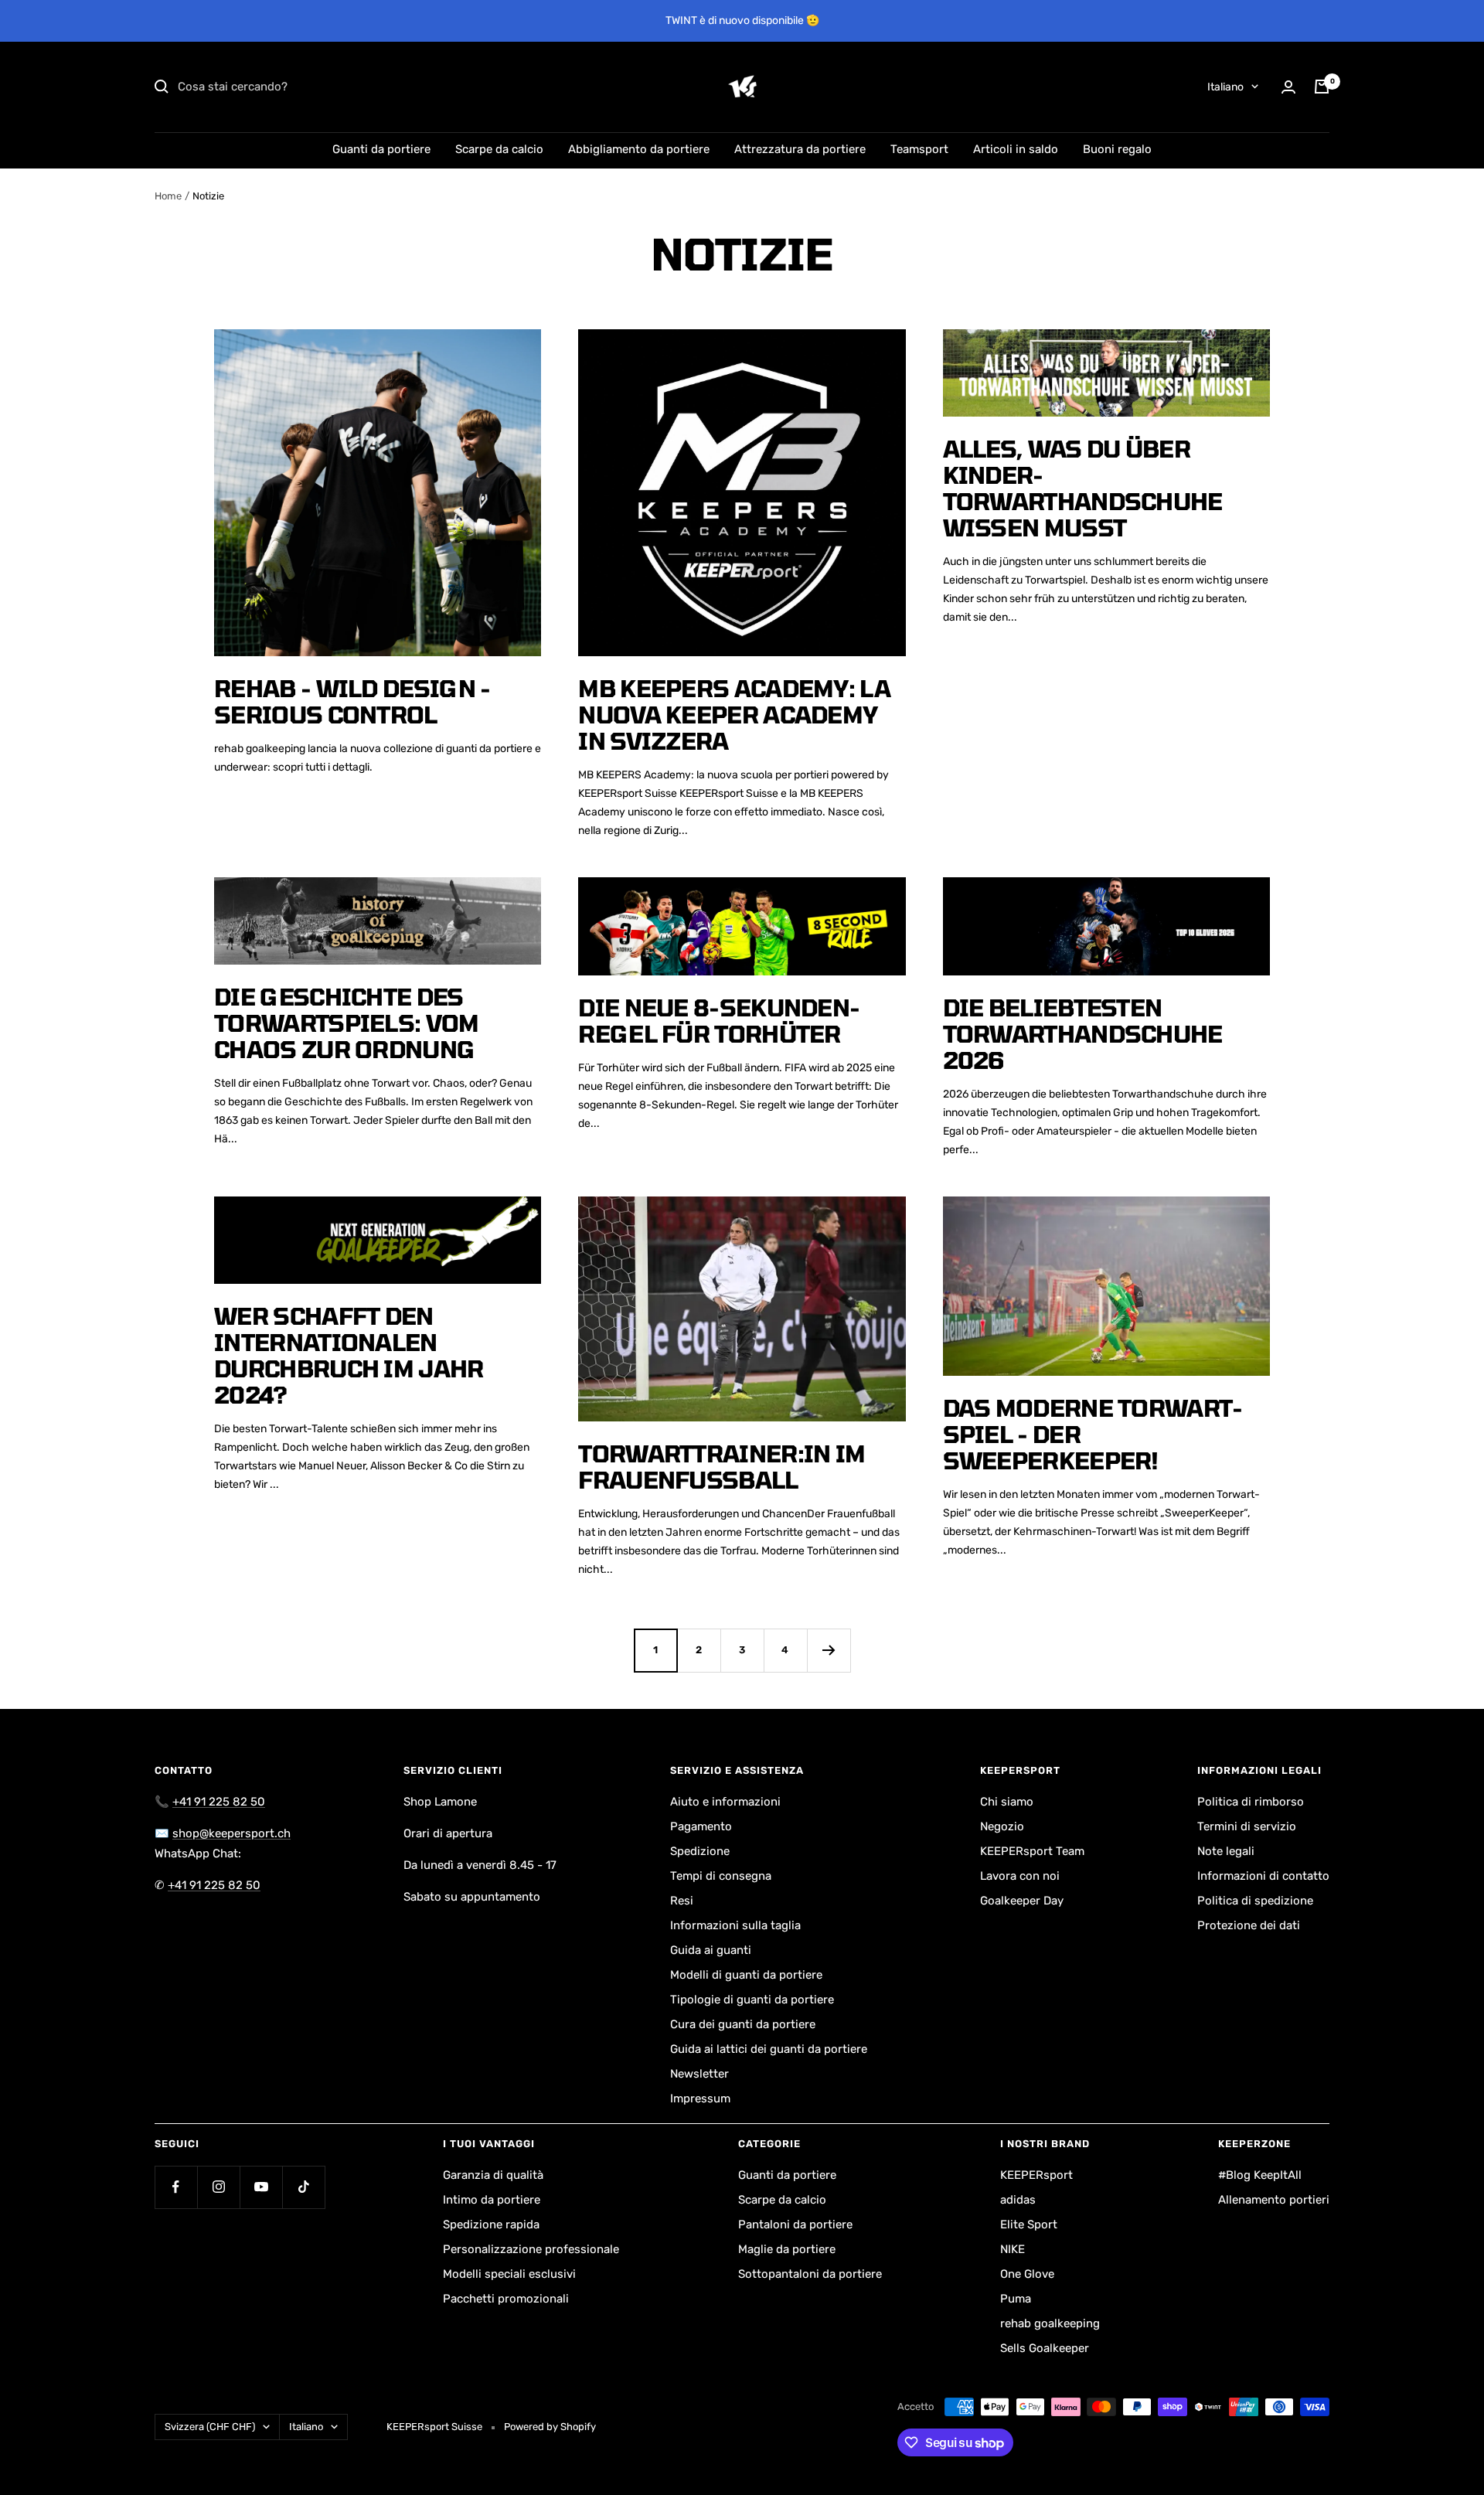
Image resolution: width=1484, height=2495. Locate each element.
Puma (1016, 2299)
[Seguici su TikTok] (303, 2187)
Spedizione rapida (491, 2224)
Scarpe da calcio (499, 149)
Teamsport (919, 149)
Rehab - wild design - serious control (352, 701)
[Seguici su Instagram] (218, 2187)
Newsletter (699, 2074)
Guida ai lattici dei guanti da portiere (769, 2049)
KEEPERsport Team (1032, 1851)
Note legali (1226, 1851)
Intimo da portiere (492, 2200)
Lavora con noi (1020, 1876)
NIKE (1013, 2249)
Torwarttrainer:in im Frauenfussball (722, 1466)
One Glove (1027, 2274)
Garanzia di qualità (493, 2175)
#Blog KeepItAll (1260, 2175)
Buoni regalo (1117, 149)
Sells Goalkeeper (1045, 2348)
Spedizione (700, 1851)
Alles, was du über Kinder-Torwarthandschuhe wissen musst (1083, 488)
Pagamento (701, 1826)
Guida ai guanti (711, 1950)
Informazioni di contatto (1263, 1876)
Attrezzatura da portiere (800, 149)
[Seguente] (829, 1650)
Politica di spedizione (1255, 1901)
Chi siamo (1007, 1802)
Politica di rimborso (1251, 1802)
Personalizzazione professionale (531, 2249)
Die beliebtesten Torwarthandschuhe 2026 (1083, 1033)
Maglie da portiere (787, 2249)
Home (168, 196)
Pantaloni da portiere (795, 2224)
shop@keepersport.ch (231, 1833)
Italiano (1225, 87)
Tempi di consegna (721, 1876)
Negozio (1002, 1826)
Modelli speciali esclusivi (509, 2274)
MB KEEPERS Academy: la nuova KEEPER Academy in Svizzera (734, 714)
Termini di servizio (1247, 1826)
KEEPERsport (1036, 2175)
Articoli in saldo (1016, 149)
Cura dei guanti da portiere (743, 2024)
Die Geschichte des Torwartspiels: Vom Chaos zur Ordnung (346, 1023)
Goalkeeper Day (1022, 1901)
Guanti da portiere (381, 149)
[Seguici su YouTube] (261, 2187)
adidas (1018, 2200)
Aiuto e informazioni (725, 1802)
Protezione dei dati (1249, 1925)
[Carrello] (1322, 87)
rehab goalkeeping (1050, 2323)
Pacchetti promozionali (506, 2299)
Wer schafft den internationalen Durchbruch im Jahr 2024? (349, 1355)
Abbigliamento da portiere (639, 149)
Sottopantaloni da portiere (810, 2274)
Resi (682, 1901)
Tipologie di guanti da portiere (752, 2000)
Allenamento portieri (1274, 2200)
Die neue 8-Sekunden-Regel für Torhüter (719, 1020)
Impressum (700, 2098)
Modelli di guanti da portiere (746, 1975)
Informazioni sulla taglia (735, 1925)
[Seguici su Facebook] (176, 2187)
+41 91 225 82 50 (219, 1802)
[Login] (1288, 87)
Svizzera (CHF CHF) (210, 2427)
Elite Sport (1029, 2224)
